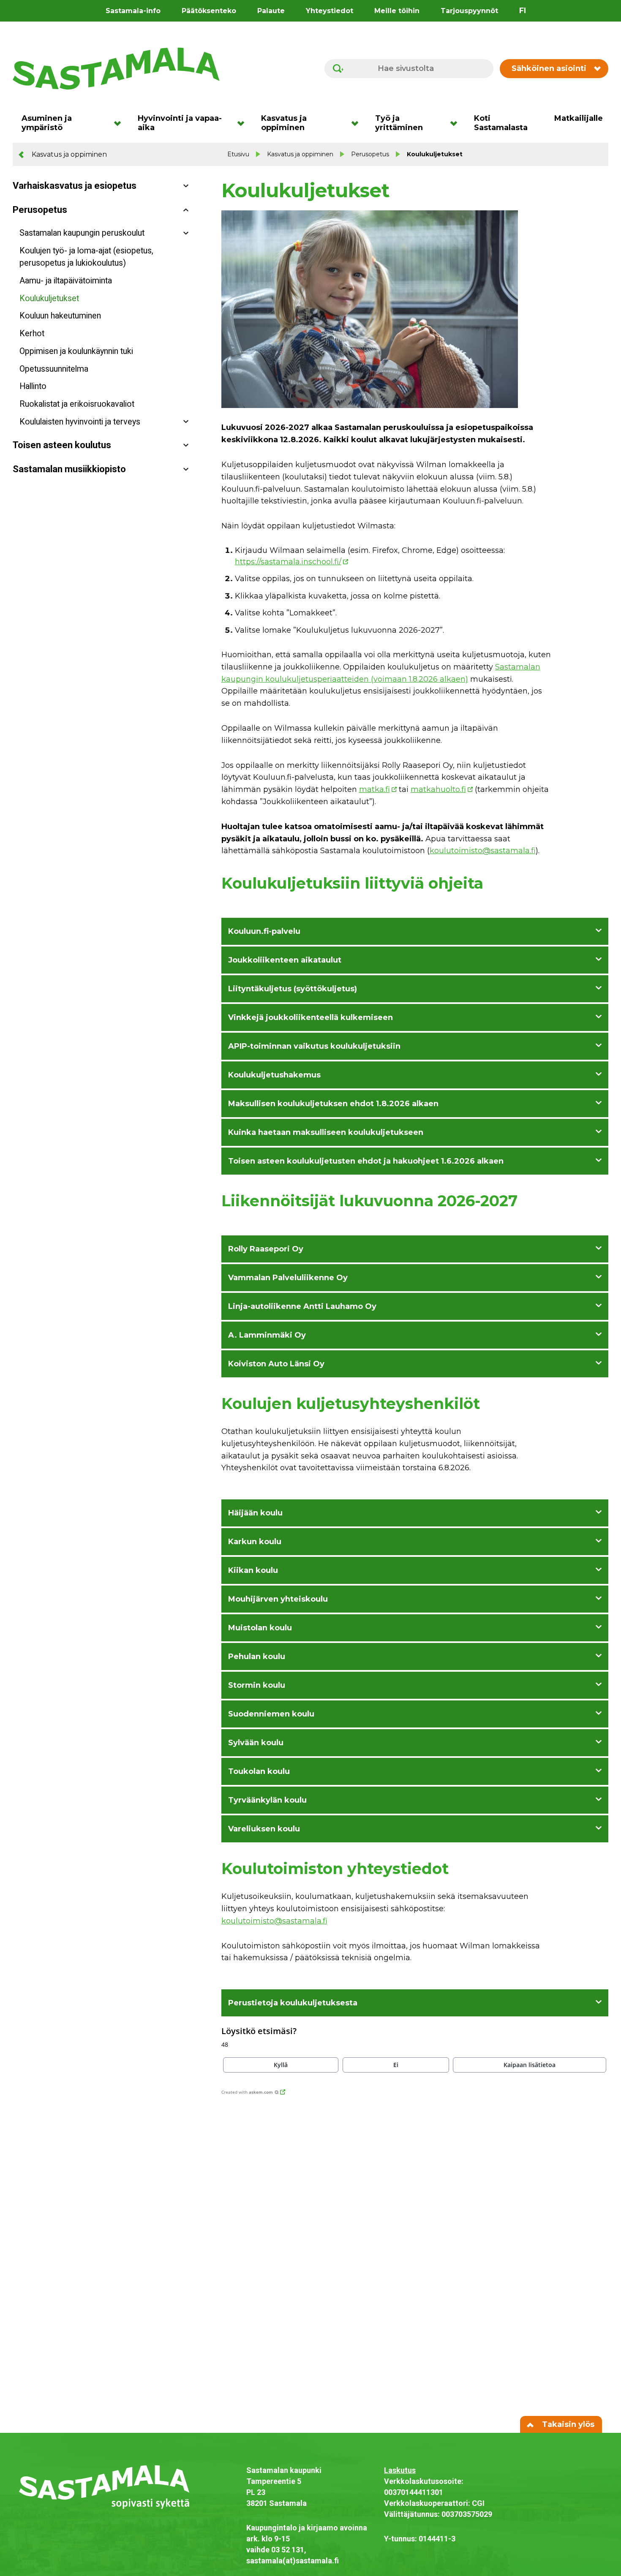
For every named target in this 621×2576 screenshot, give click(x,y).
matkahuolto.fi (438, 789)
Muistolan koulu (260, 1628)
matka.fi (375, 789)
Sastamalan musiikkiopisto (69, 469)
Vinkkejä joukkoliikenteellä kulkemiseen (310, 1017)
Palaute (271, 11)
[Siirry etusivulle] (116, 68)
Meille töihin (397, 11)
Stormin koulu (257, 1685)
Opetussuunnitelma (54, 369)
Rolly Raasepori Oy (266, 1249)
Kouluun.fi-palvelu (264, 931)
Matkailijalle (579, 118)
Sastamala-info (133, 11)
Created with (247, 2092)
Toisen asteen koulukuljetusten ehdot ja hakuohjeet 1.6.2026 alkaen (366, 1161)
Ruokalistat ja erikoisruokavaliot (77, 404)
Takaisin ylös (567, 2424)
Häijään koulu (255, 1513)
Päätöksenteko (209, 11)
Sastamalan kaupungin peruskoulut (82, 233)
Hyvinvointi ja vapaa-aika (180, 123)
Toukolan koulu (259, 1771)
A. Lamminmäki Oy (267, 1335)
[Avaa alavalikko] (186, 186)
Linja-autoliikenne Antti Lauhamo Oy (302, 1306)
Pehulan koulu (257, 1657)
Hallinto (33, 386)
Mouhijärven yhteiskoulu (278, 1599)
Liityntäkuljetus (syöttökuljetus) (293, 989)
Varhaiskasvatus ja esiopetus (75, 186)
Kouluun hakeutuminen (60, 316)
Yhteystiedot (330, 11)
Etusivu (238, 154)
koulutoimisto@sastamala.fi (483, 851)
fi (523, 11)
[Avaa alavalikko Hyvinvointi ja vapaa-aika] (244, 123)
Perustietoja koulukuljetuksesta (293, 2003)
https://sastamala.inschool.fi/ (288, 562)
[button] (281, 2065)
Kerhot (32, 333)
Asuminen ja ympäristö (47, 123)
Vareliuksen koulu (264, 1829)
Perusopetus (370, 154)
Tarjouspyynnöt (469, 11)
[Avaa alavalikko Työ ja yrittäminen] (456, 123)
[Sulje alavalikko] (186, 210)
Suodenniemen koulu (271, 1714)
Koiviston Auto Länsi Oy (276, 1364)
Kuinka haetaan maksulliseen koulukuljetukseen (326, 1132)
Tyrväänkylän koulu (267, 1800)
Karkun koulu (255, 1542)
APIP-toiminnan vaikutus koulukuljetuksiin (314, 1046)
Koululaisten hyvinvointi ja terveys (80, 422)
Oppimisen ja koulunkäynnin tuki (76, 351)
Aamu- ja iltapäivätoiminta (66, 281)
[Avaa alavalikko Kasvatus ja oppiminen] (358, 123)
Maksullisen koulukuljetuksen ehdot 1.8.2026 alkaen (333, 1104)
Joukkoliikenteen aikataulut (285, 960)
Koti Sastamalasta (501, 123)
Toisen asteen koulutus (62, 445)
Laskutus (400, 2470)
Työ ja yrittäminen (399, 123)
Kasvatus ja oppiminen (284, 123)
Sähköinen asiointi (549, 68)
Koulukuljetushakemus (274, 1075)
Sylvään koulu (256, 1743)
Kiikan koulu (253, 1570)
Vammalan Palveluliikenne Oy (288, 1278)
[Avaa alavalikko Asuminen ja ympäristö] (120, 123)
